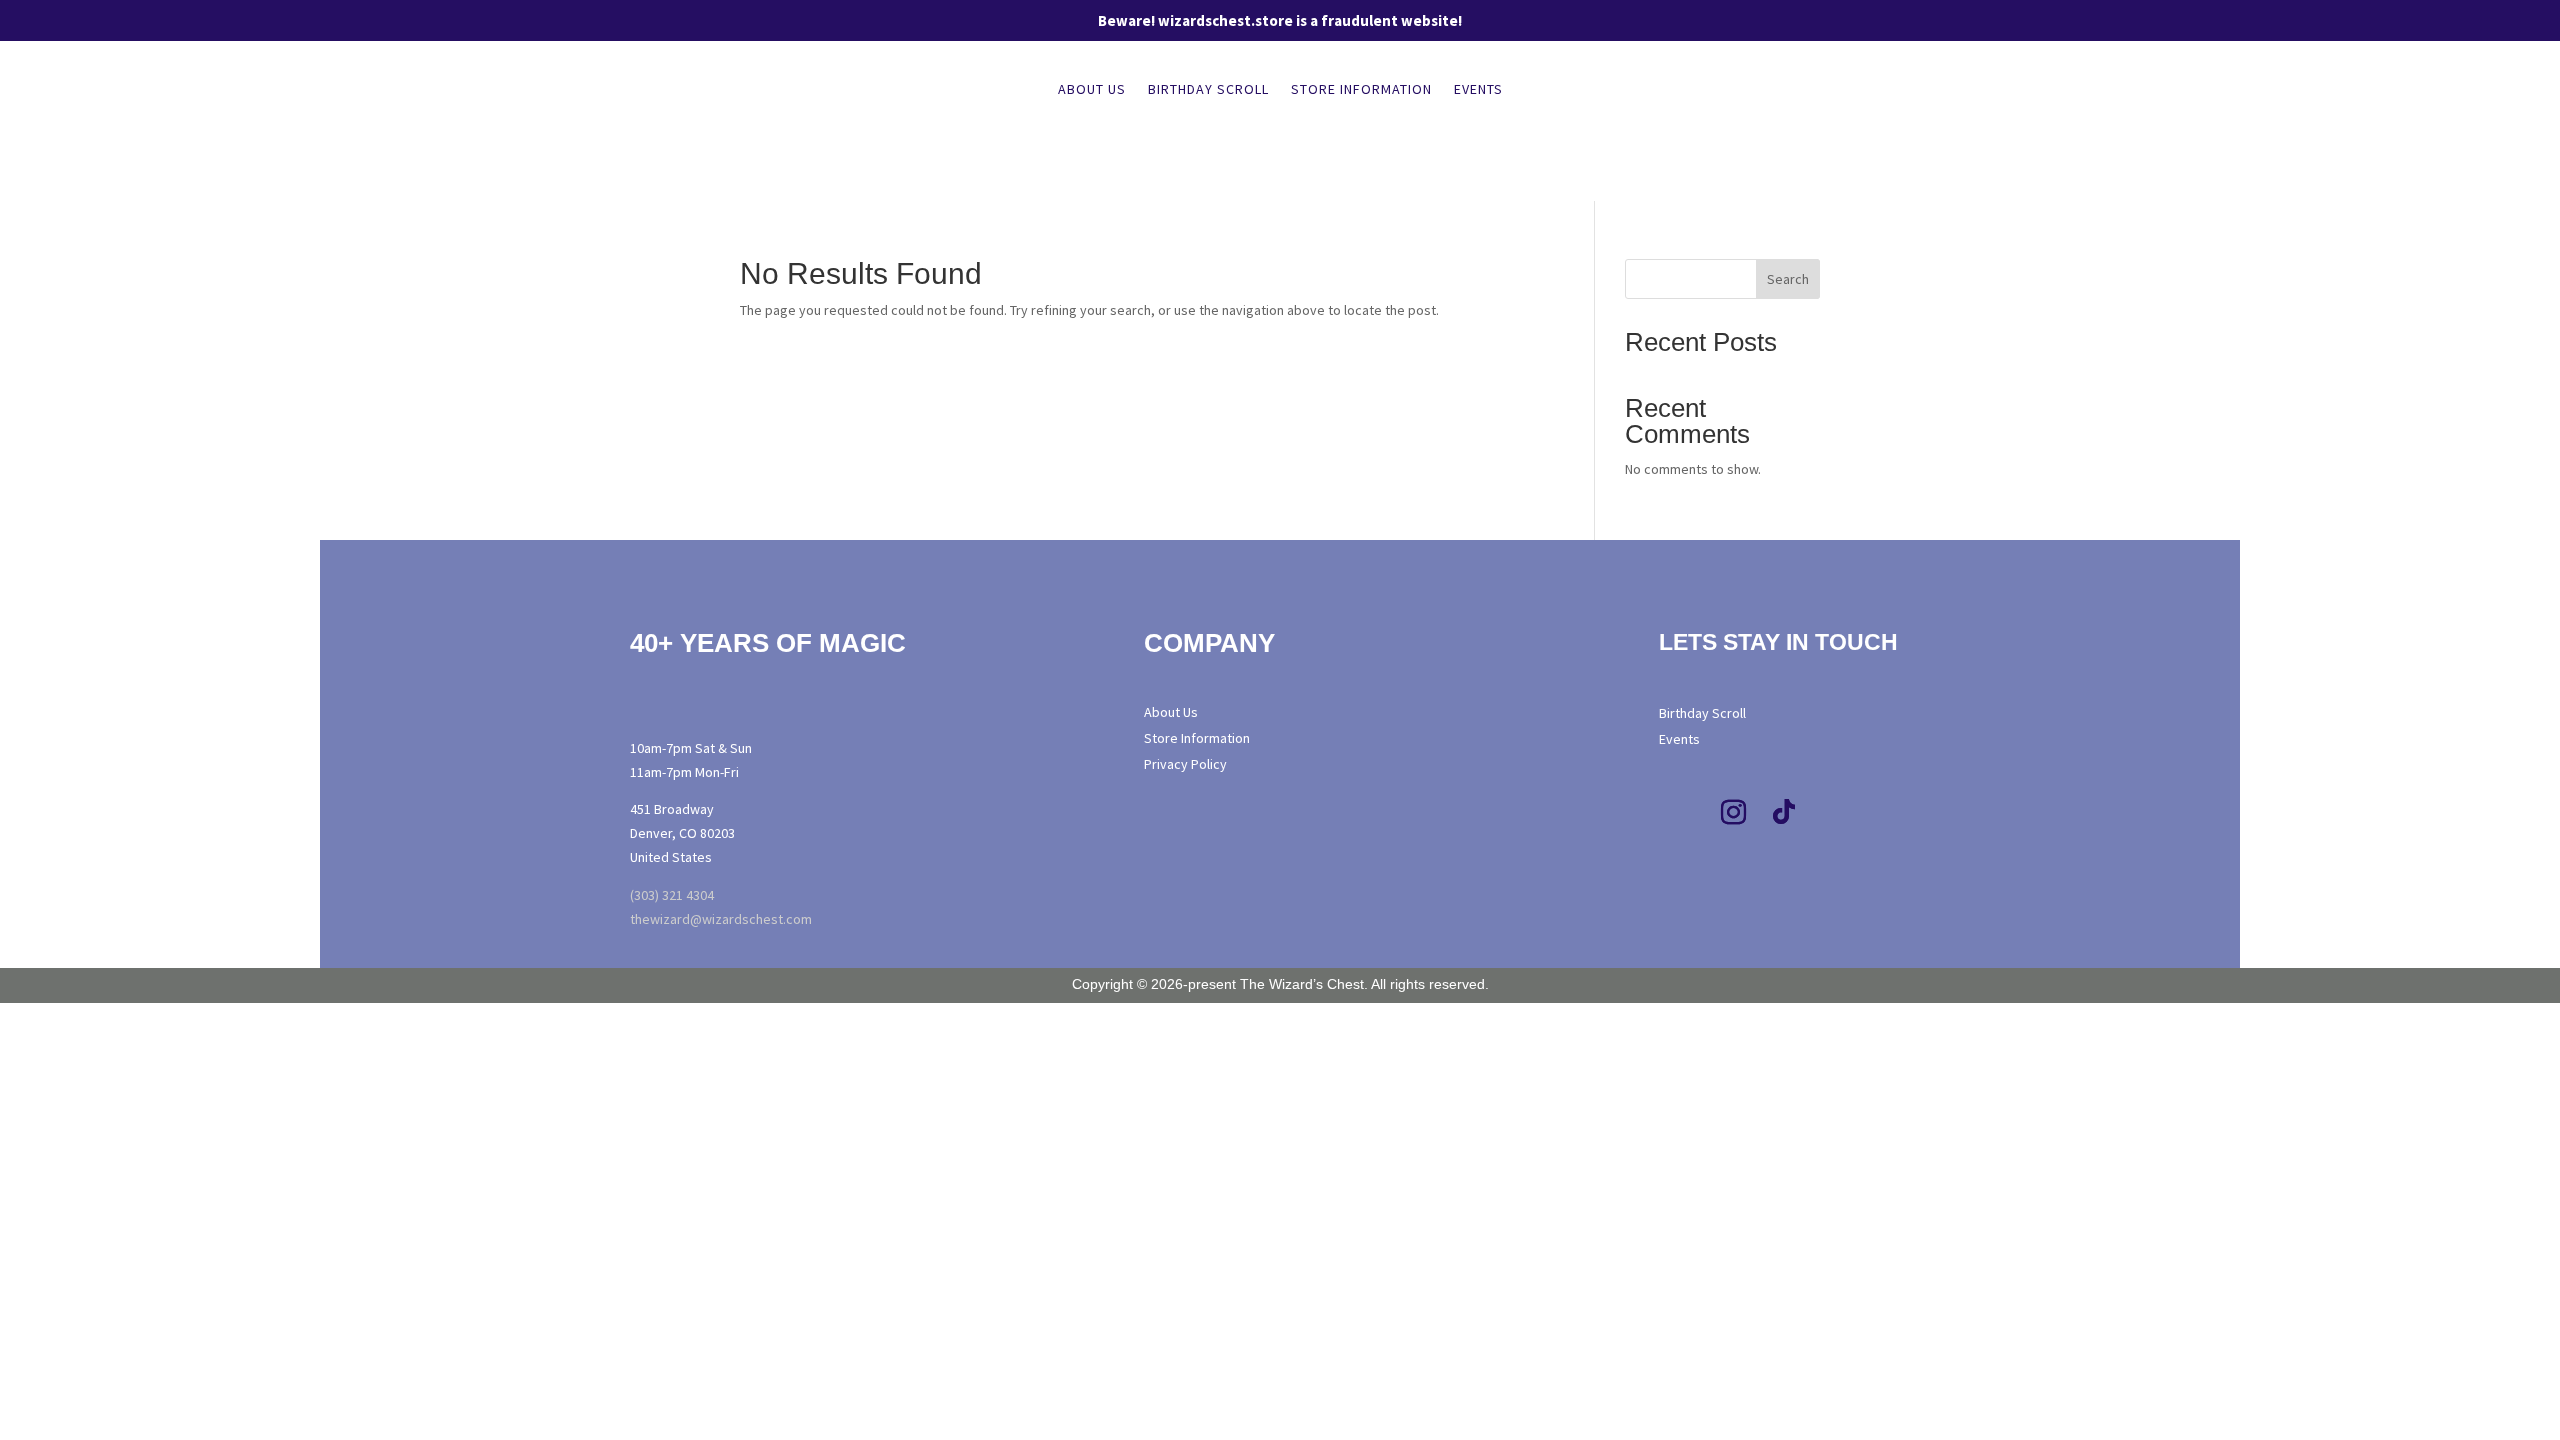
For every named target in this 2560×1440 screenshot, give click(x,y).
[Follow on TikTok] (1784, 813)
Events (1478, 90)
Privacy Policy (1185, 764)
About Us (1092, 90)
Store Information (1361, 90)
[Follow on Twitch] (1834, 813)
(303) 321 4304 (672, 895)
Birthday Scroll (1208, 90)
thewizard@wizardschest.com (721, 919)
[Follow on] (1875, 813)
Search (1788, 279)
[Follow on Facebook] (1684, 813)
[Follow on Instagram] (1734, 813)
